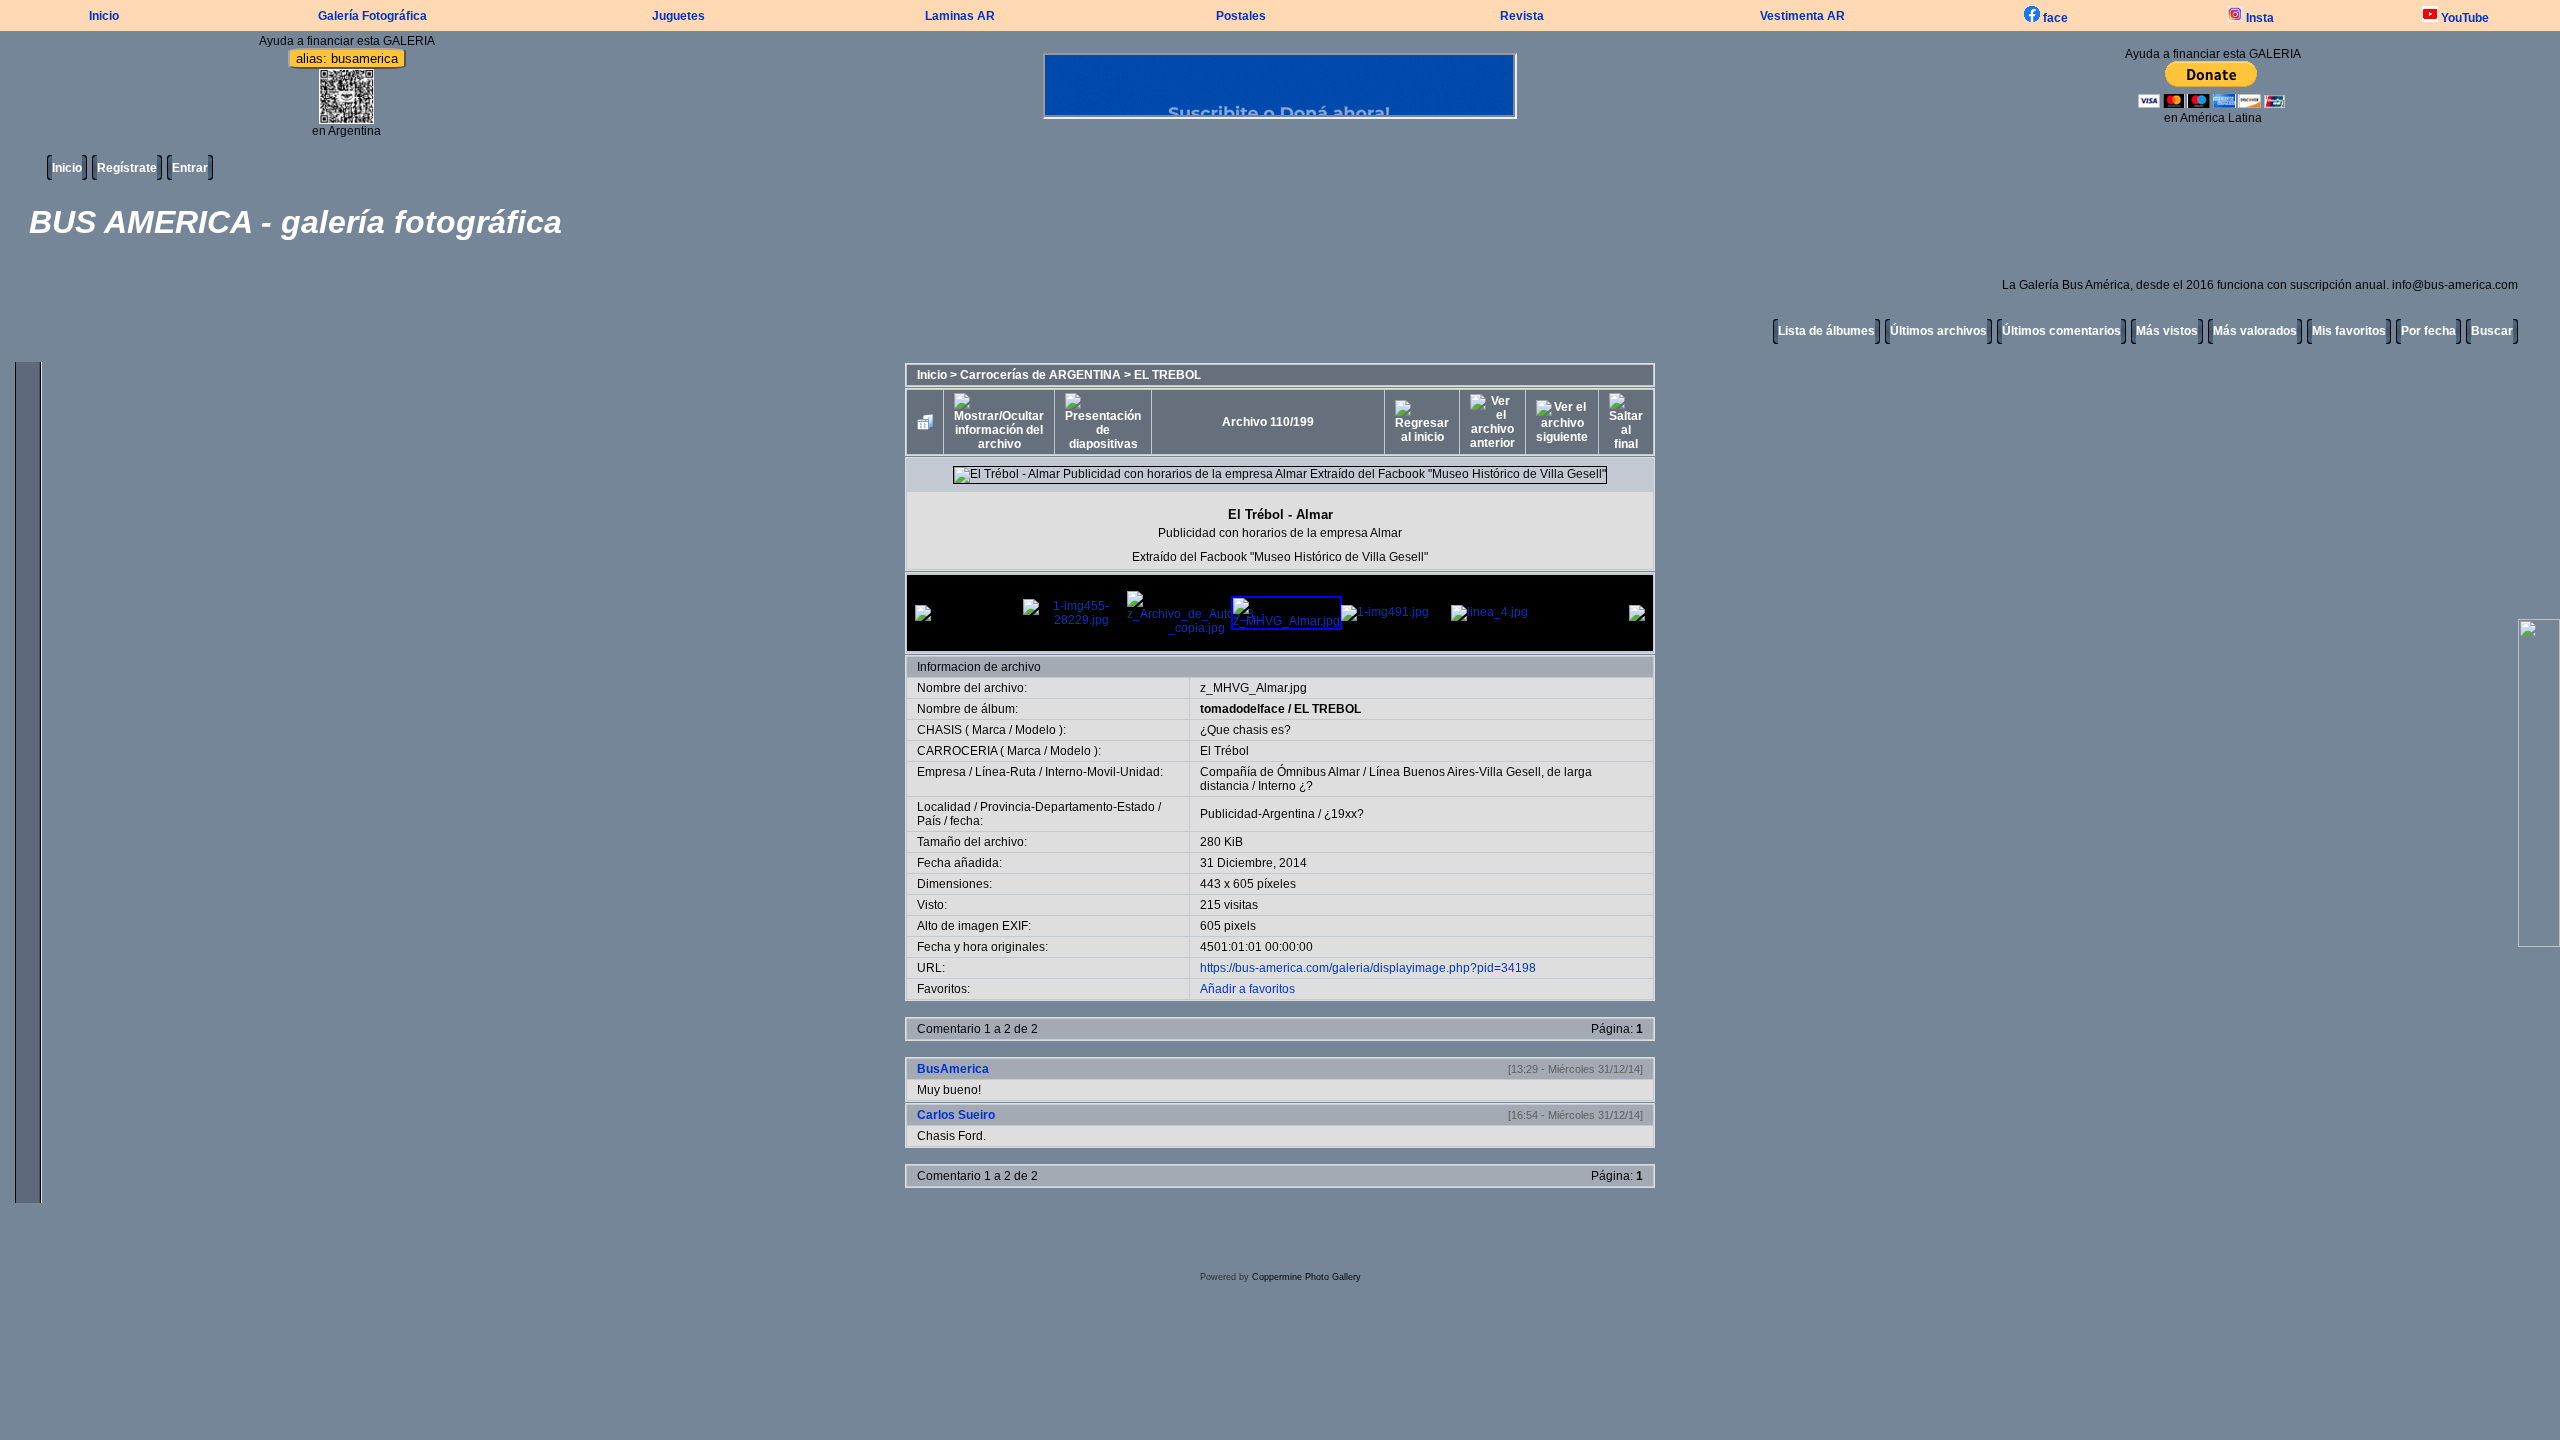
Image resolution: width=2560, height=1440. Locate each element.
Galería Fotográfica (372, 16)
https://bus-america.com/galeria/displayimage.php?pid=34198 (1368, 968)
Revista (1522, 16)
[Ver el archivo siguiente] (1562, 422)
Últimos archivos (1938, 331)
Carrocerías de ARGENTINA (1040, 375)
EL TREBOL (1167, 375)
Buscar (2492, 331)
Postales (1241, 16)
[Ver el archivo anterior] (1492, 422)
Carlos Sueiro (956, 1115)
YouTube (2463, 18)
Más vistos (2167, 331)
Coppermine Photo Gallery (1306, 1277)
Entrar (190, 168)
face (2054, 18)
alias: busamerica (347, 58)
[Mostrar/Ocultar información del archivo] (999, 422)
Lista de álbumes (1826, 331)
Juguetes (678, 16)
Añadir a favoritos (1247, 989)
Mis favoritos (2349, 331)
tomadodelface (1242, 709)
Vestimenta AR (1802, 16)
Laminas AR (960, 16)
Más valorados (2255, 331)
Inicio (104, 16)
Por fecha (2428, 331)
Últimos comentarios (2061, 331)
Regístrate (127, 168)
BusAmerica (953, 1069)
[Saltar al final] (1626, 422)
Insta (2258, 18)
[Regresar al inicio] (1422, 422)
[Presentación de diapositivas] (1103, 422)
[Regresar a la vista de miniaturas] (925, 422)
